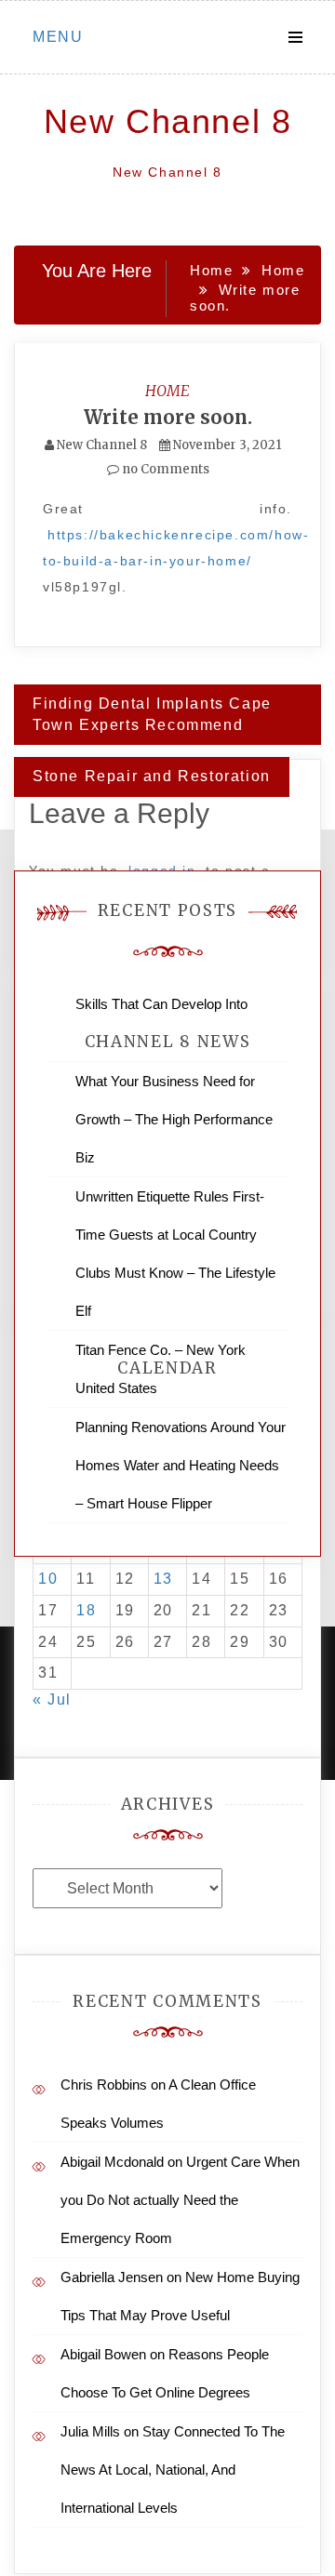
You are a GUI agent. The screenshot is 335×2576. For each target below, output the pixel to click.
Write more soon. (168, 417)
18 (86, 1610)
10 (48, 1579)
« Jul (52, 1700)
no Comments (164, 469)
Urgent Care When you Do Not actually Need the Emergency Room (180, 2200)
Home (167, 391)
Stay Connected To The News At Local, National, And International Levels (173, 2470)
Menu (58, 37)
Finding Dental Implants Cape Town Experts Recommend (152, 714)
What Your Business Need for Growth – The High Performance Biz (174, 1119)
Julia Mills (90, 2431)
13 (163, 1579)
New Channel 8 (168, 121)
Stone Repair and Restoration (152, 776)
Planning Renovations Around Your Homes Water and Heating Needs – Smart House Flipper (181, 1465)
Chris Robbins (104, 2085)
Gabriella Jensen (112, 2277)
